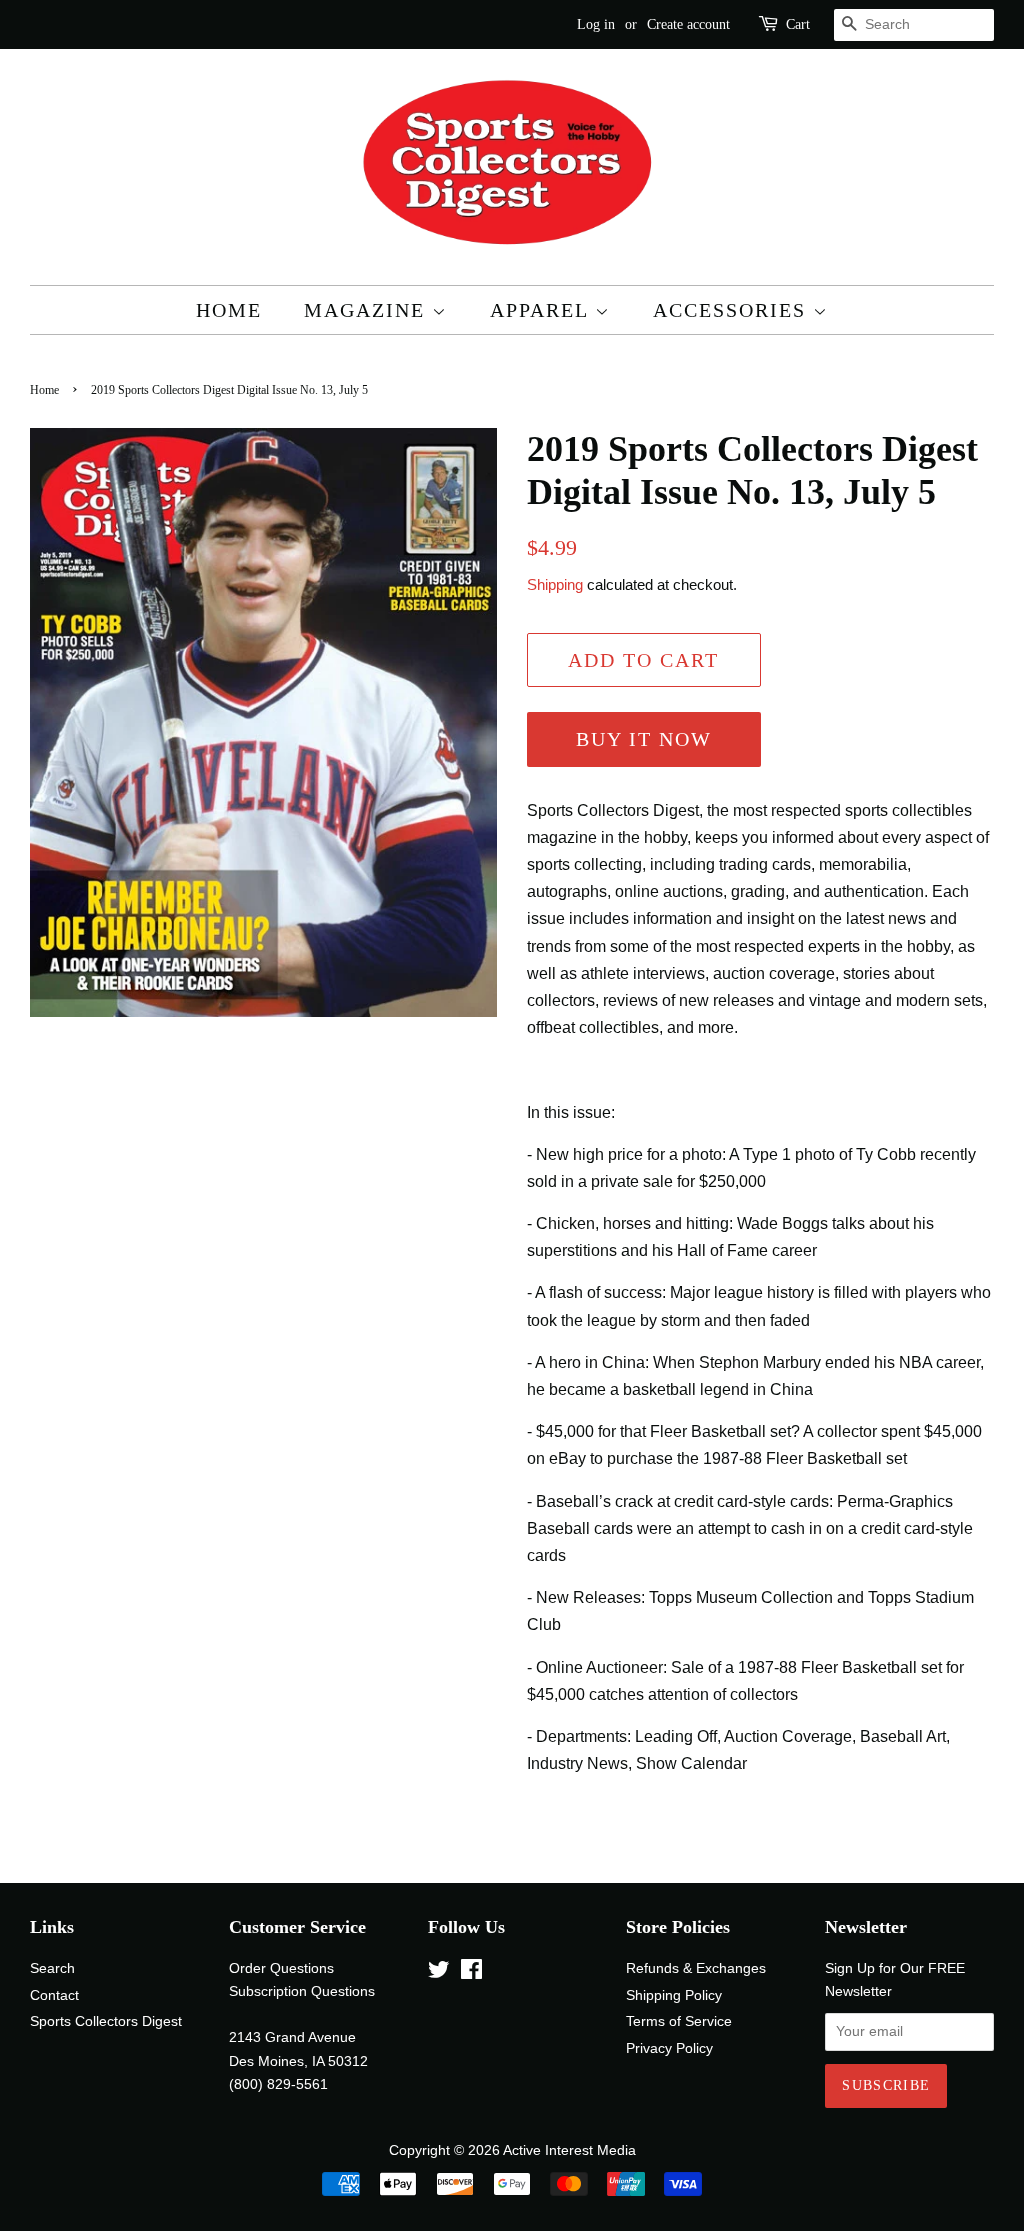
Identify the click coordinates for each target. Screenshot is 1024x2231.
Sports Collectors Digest (106, 2021)
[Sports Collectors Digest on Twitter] (439, 1973)
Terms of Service (679, 2021)
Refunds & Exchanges (696, 1968)
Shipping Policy (674, 1995)
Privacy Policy (669, 2048)
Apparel (542, 310)
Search (52, 1968)
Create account (688, 24)
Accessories (733, 310)
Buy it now (644, 739)
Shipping (555, 584)
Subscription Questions (302, 1991)
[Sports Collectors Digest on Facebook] (471, 1973)
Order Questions (281, 1968)
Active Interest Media (569, 2150)
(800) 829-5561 (278, 2084)
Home (229, 310)
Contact (54, 1995)
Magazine (368, 310)
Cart (798, 24)
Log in (596, 24)
